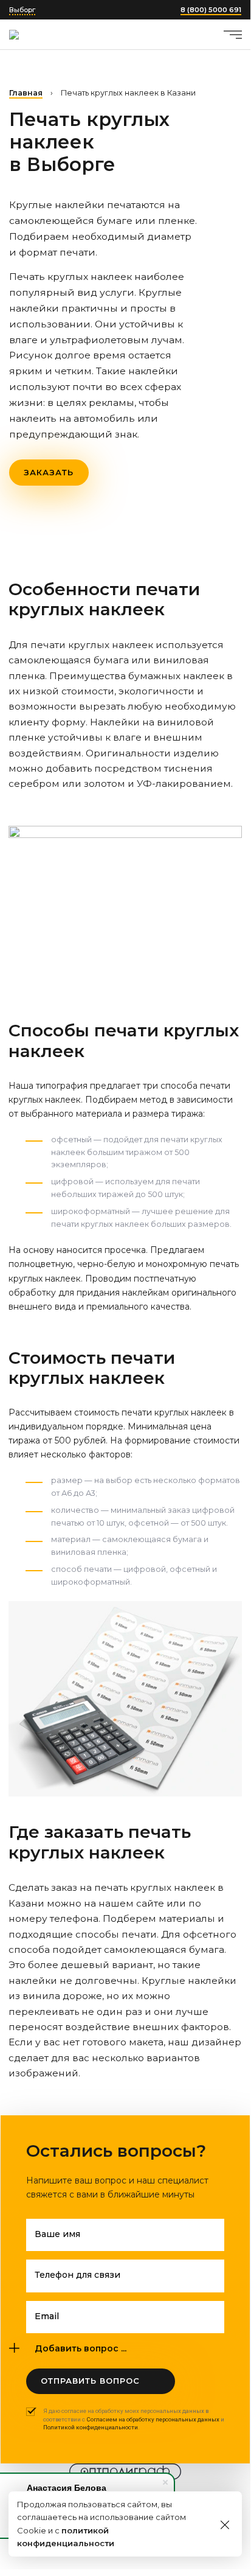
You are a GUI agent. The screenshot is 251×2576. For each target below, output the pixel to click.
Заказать (49, 472)
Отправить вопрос (90, 2381)
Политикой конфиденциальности (91, 2427)
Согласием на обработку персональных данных (153, 2419)
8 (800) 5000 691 (211, 10)
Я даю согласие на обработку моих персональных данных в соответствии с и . (134, 2419)
